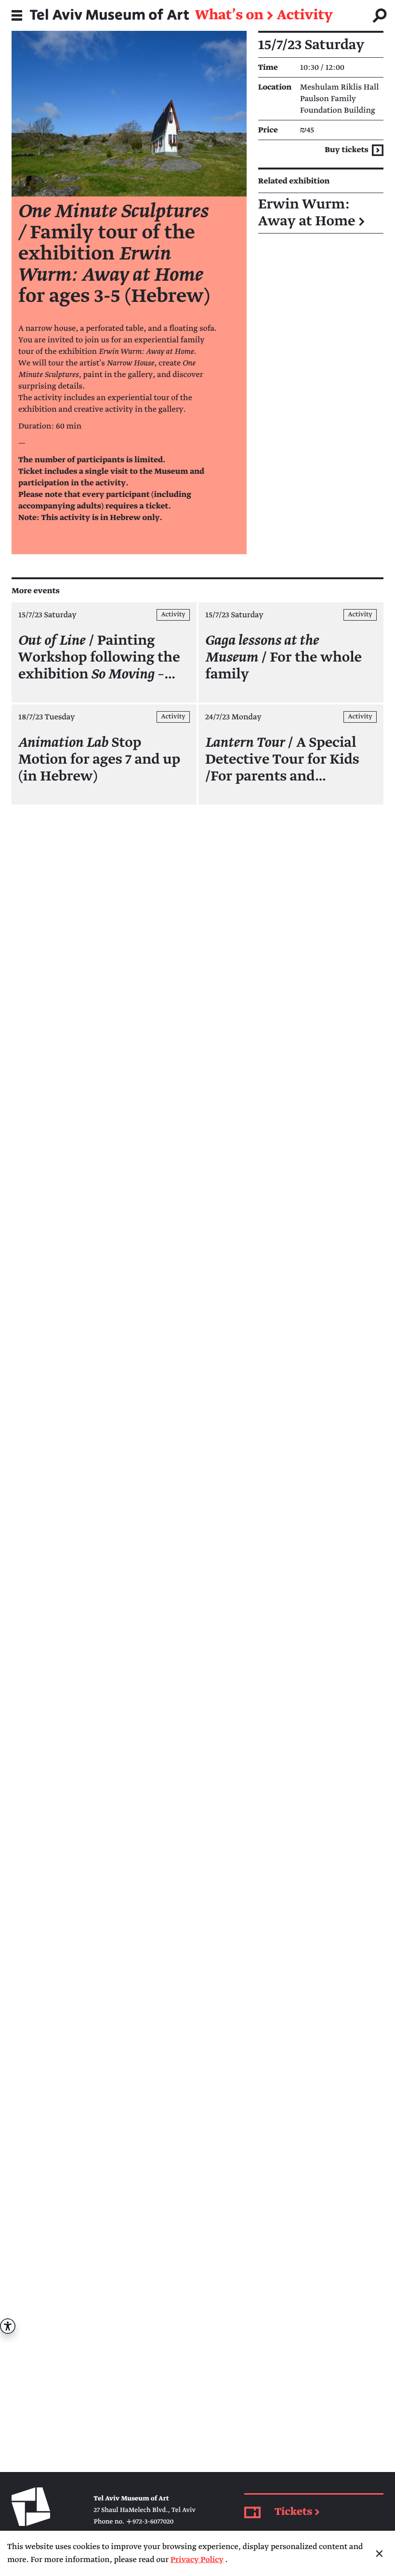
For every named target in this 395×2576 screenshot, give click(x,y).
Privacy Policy (197, 2560)
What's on (229, 15)
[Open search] (380, 15)
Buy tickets (347, 150)
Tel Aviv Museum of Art (110, 15)
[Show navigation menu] (17, 15)
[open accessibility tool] (8, 2326)
